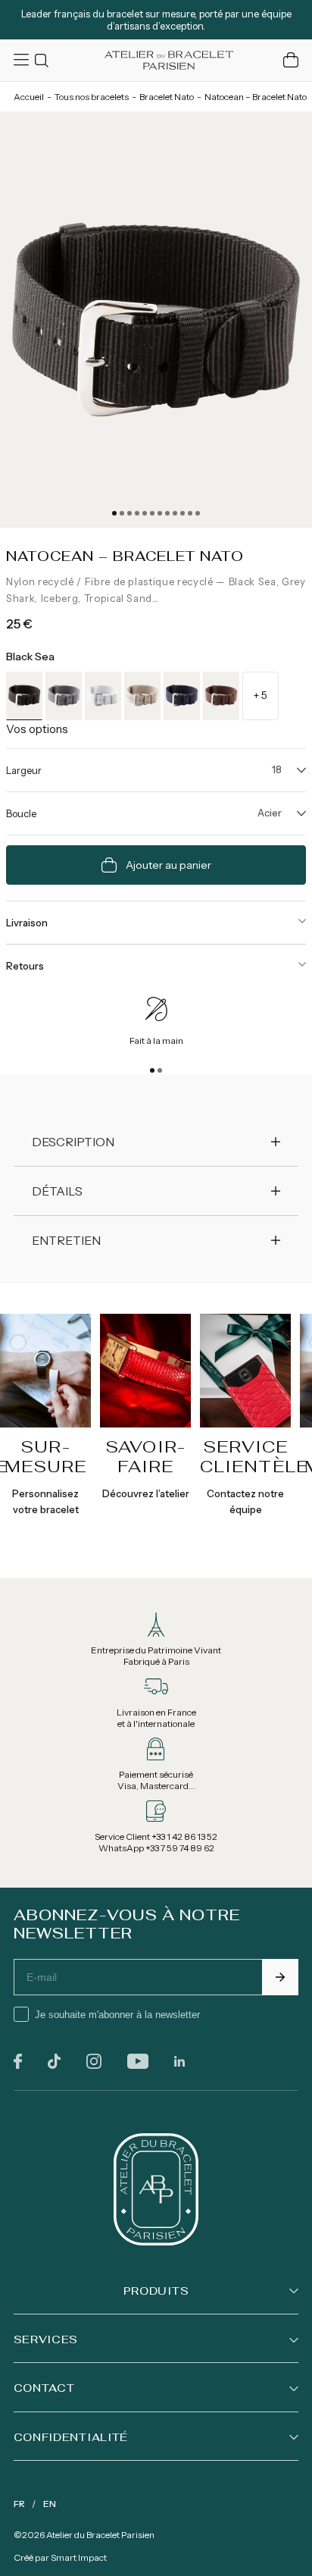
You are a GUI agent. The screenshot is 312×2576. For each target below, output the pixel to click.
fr (19, 2504)
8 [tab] (167, 513)
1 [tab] (114, 513)
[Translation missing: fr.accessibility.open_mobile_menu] (23, 60)
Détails (57, 1191)
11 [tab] (190, 513)
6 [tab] (152, 513)
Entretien (66, 1240)
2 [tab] (122, 513)
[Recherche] (44, 60)
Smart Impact (79, 2557)
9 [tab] (175, 513)
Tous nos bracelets (92, 97)
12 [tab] (198, 513)
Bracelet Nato (167, 97)
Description (73, 1142)
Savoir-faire (145, 1456)
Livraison (27, 923)
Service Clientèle (254, 1456)
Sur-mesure (46, 1456)
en (50, 2504)
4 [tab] (137, 513)
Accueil (29, 97)
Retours (25, 966)
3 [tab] (129, 513)
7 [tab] (160, 513)
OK (280, 1977)
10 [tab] (183, 513)
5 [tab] (145, 513)
